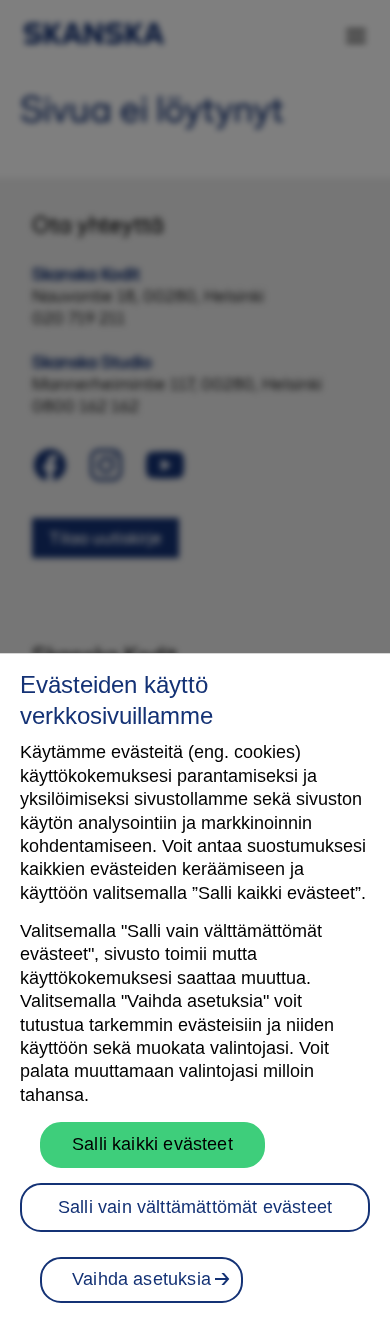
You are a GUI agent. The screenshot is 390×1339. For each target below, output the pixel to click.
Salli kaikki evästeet (152, 1144)
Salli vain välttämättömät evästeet (195, 1207)
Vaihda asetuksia (141, 1279)
